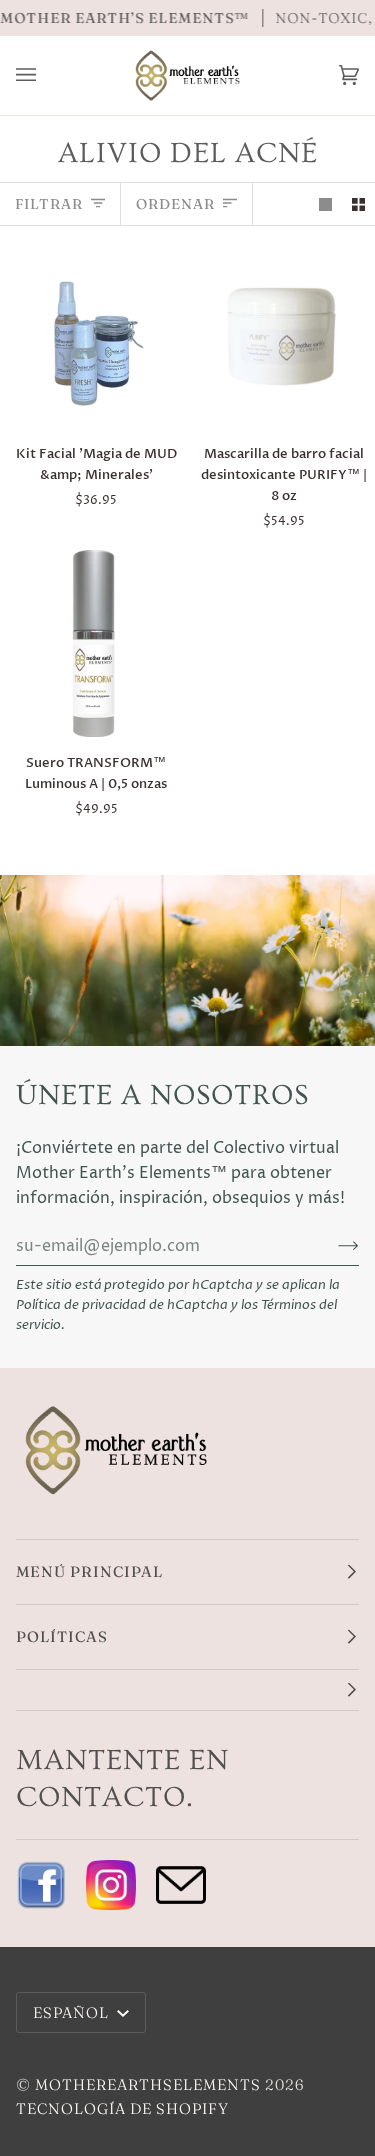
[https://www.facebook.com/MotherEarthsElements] (41, 1885)
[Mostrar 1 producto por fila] (325, 203)
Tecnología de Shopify (122, 2108)
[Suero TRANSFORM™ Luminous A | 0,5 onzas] (93, 643)
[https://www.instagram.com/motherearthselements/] (111, 1885)
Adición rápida (106, 402)
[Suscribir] (332, 1246)
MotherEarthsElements (148, 2084)
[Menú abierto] (46, 75)
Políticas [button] (62, 1636)
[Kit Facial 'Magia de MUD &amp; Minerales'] (93, 334)
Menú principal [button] (89, 1571)
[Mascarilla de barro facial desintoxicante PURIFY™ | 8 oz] (281, 334)
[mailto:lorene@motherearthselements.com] (181, 1885)
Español (73, 2012)
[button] (187, 1690)
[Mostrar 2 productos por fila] (358, 203)
